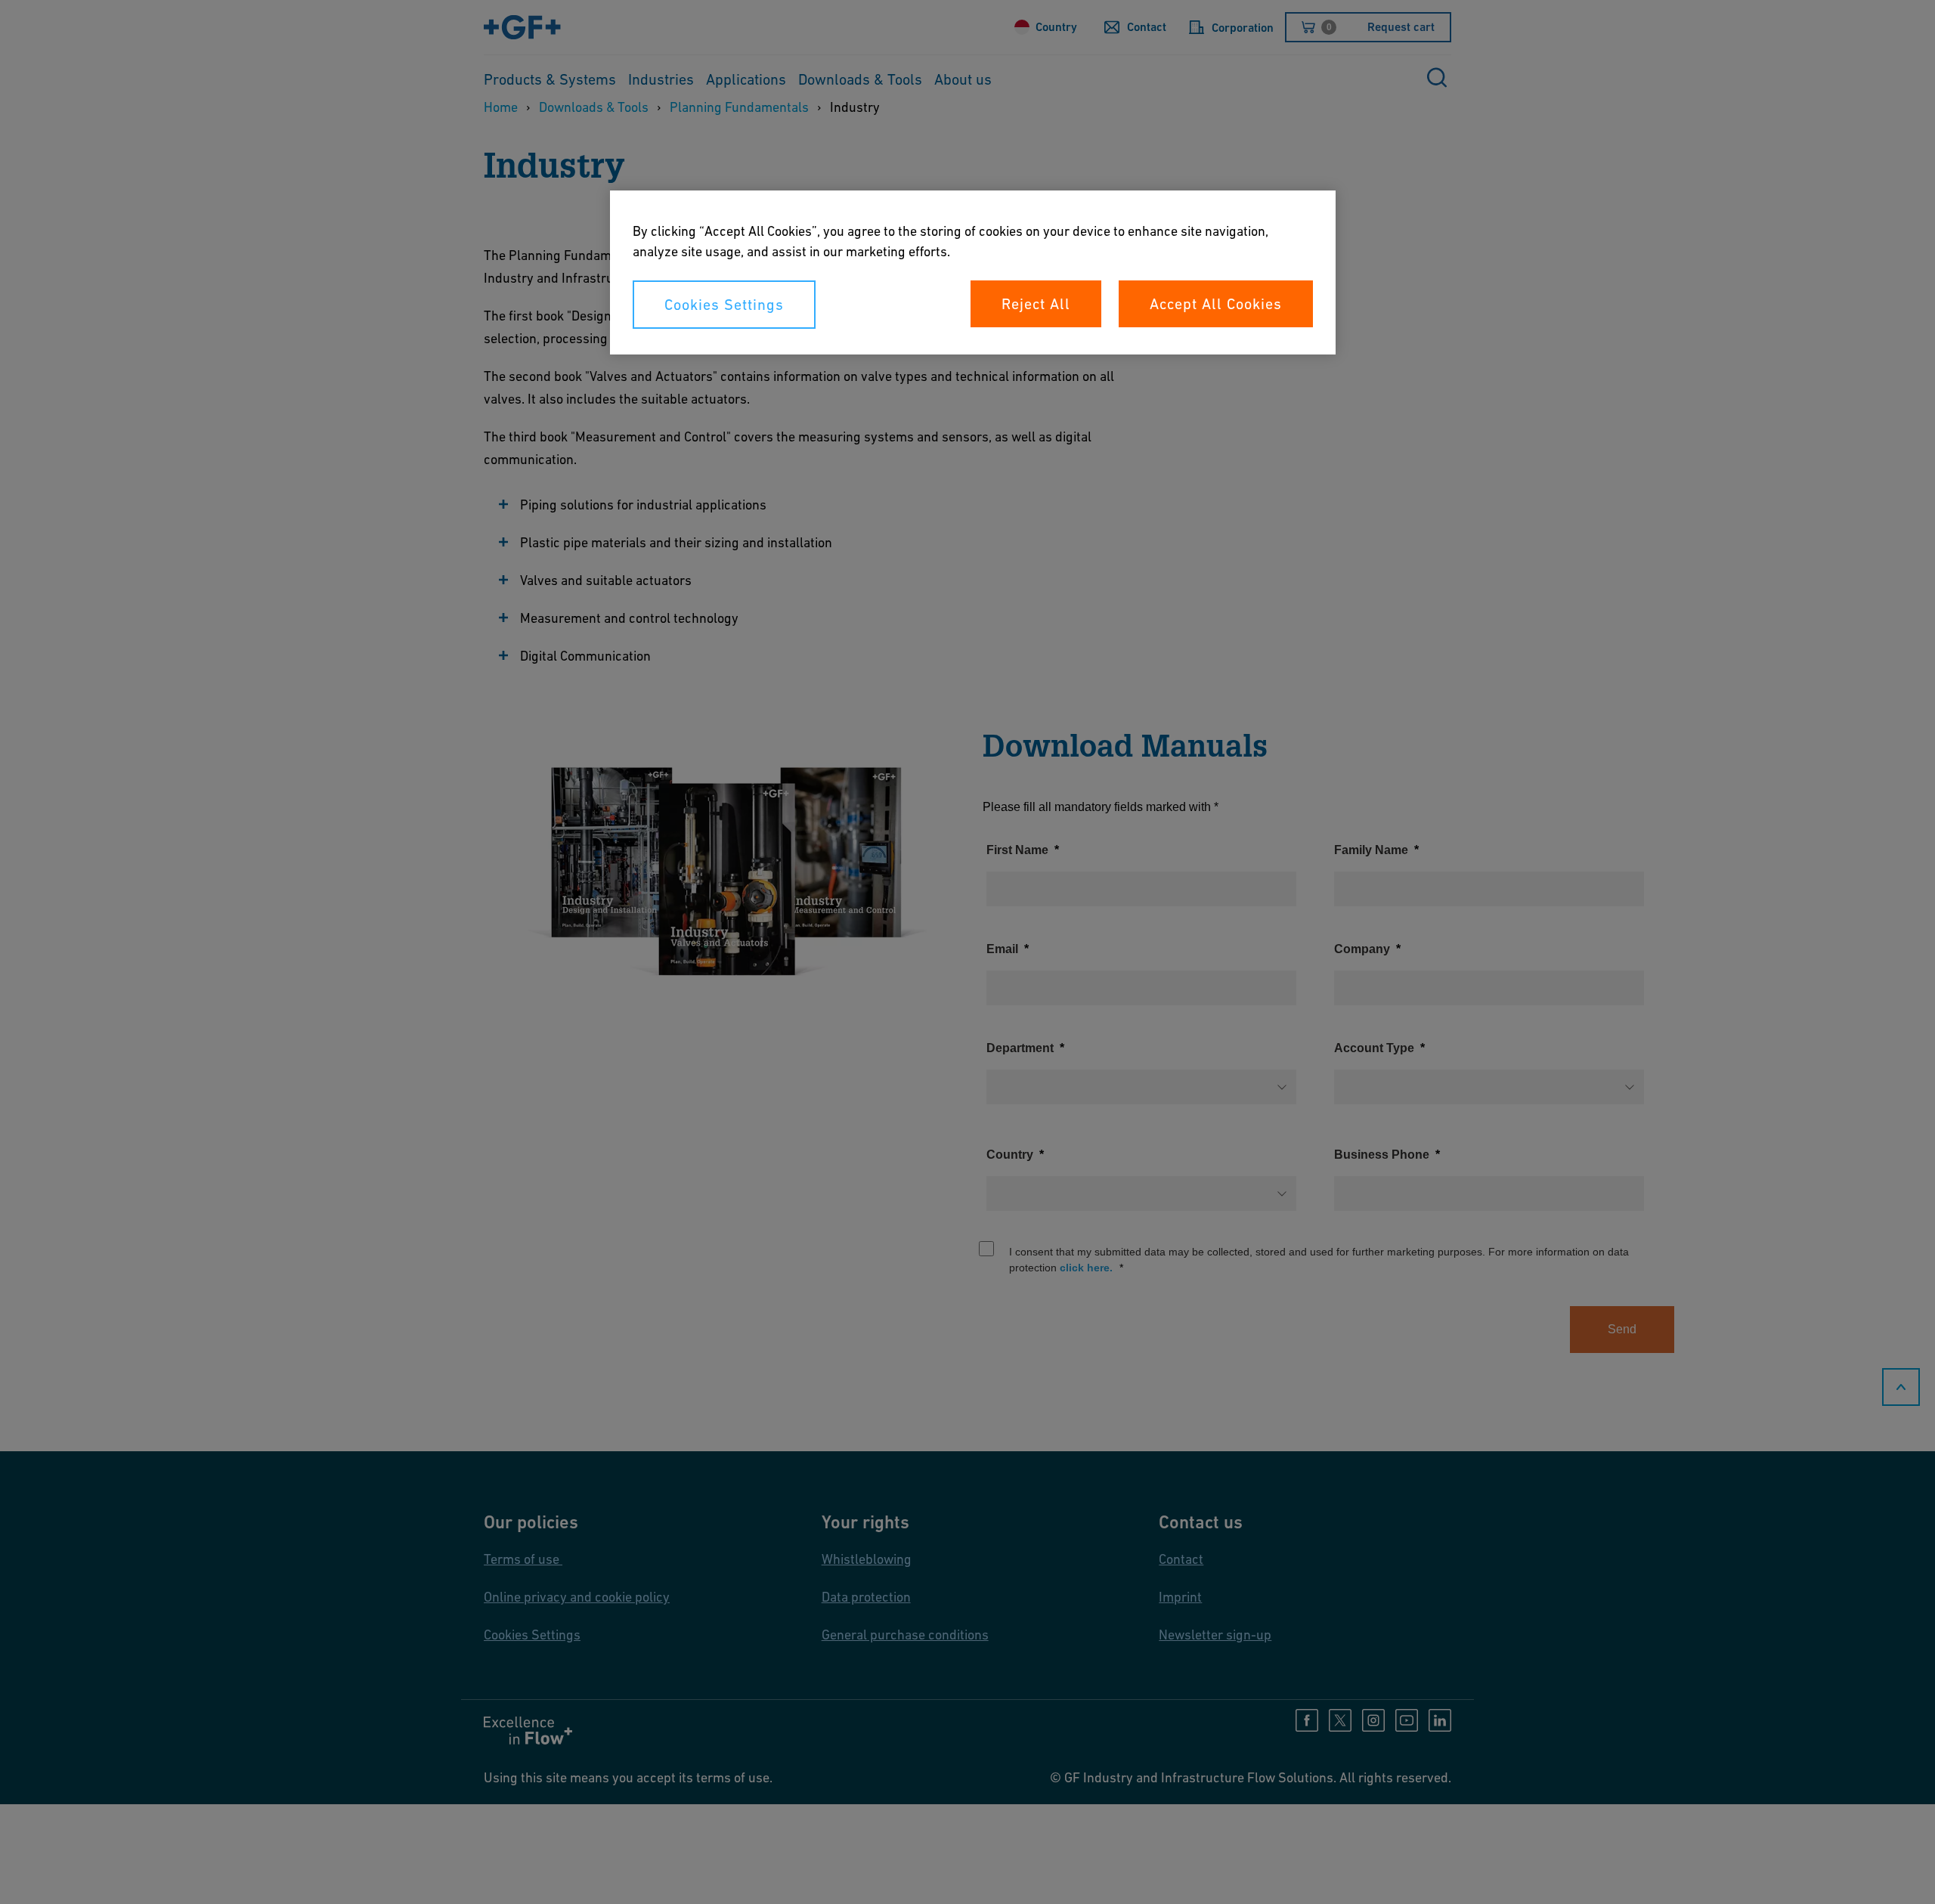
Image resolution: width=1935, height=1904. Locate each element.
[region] (973, 272)
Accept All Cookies (1216, 304)
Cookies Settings (724, 305)
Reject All (1036, 304)
